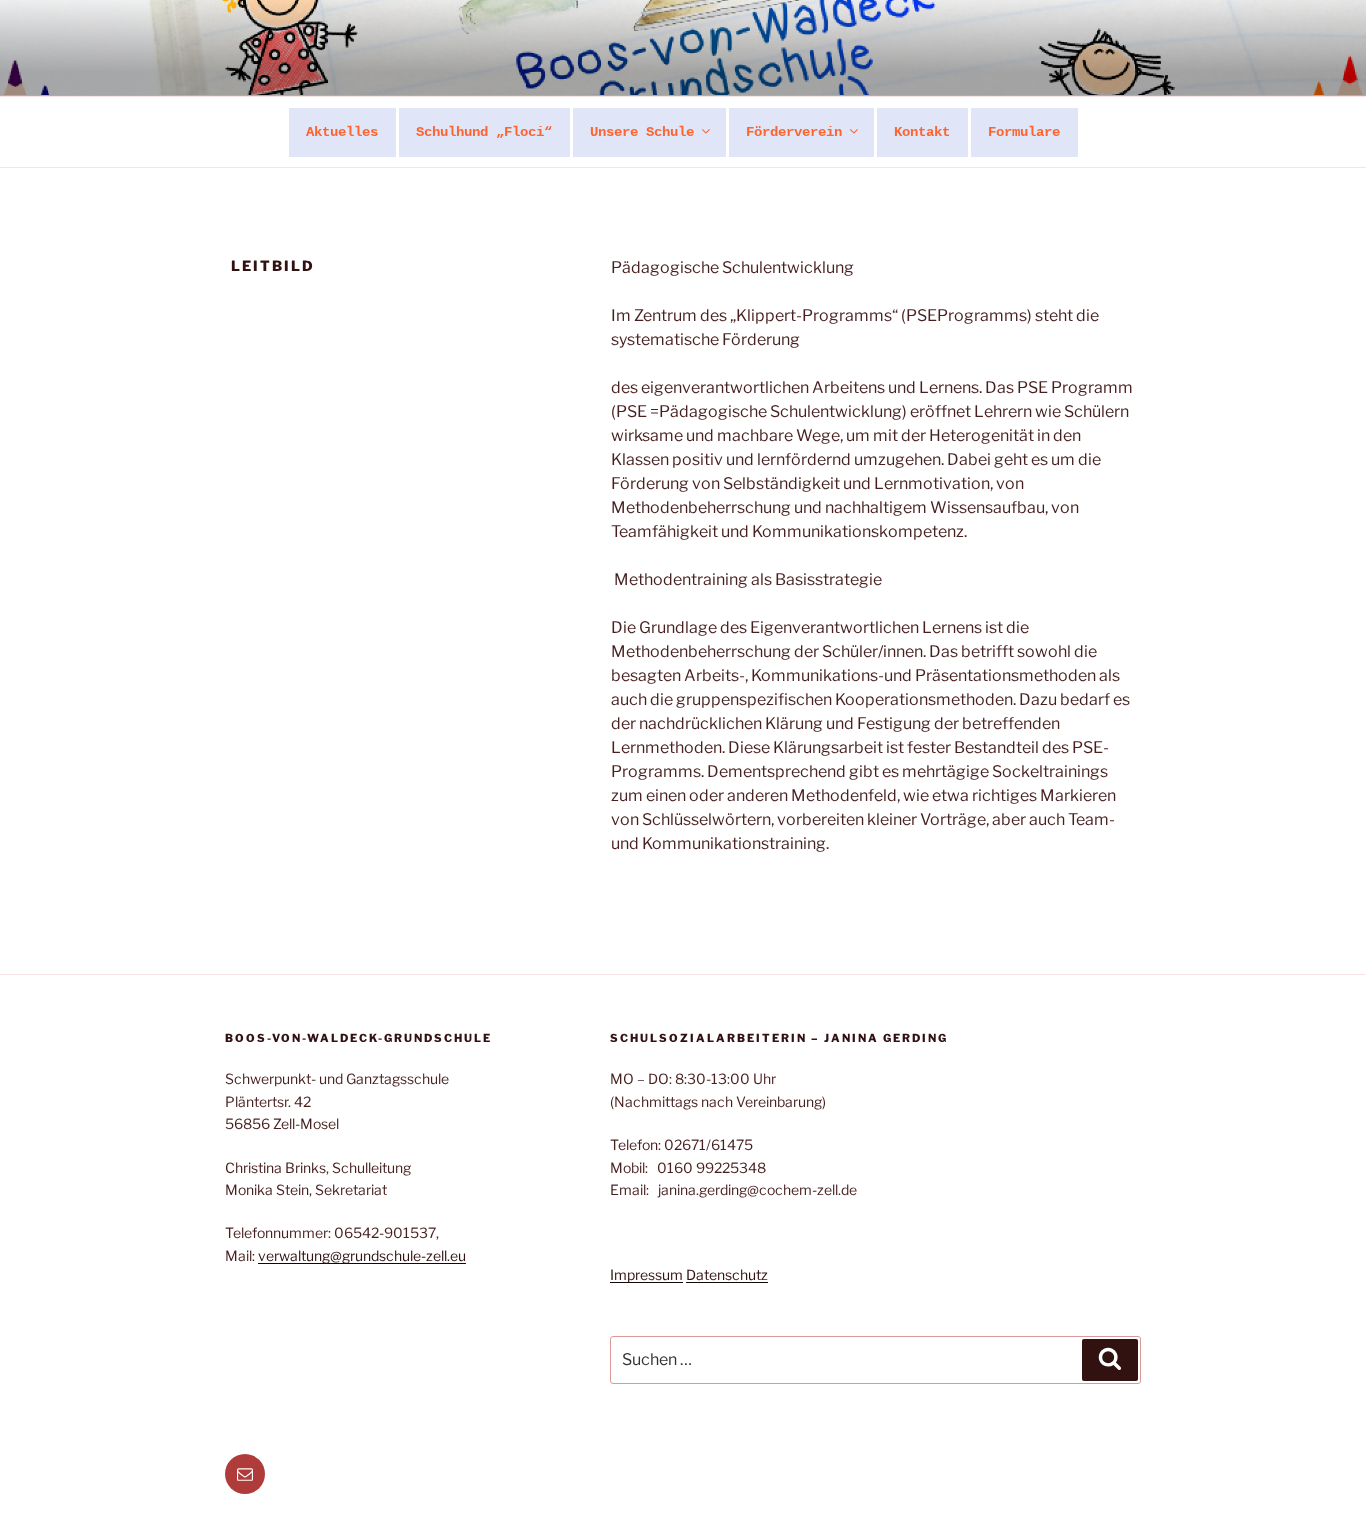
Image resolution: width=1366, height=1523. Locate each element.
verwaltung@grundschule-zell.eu (362, 1255)
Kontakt (922, 132)
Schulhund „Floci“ (484, 132)
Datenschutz (727, 1274)
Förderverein (794, 132)
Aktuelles (342, 132)
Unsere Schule (642, 132)
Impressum (646, 1274)
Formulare (1024, 132)
